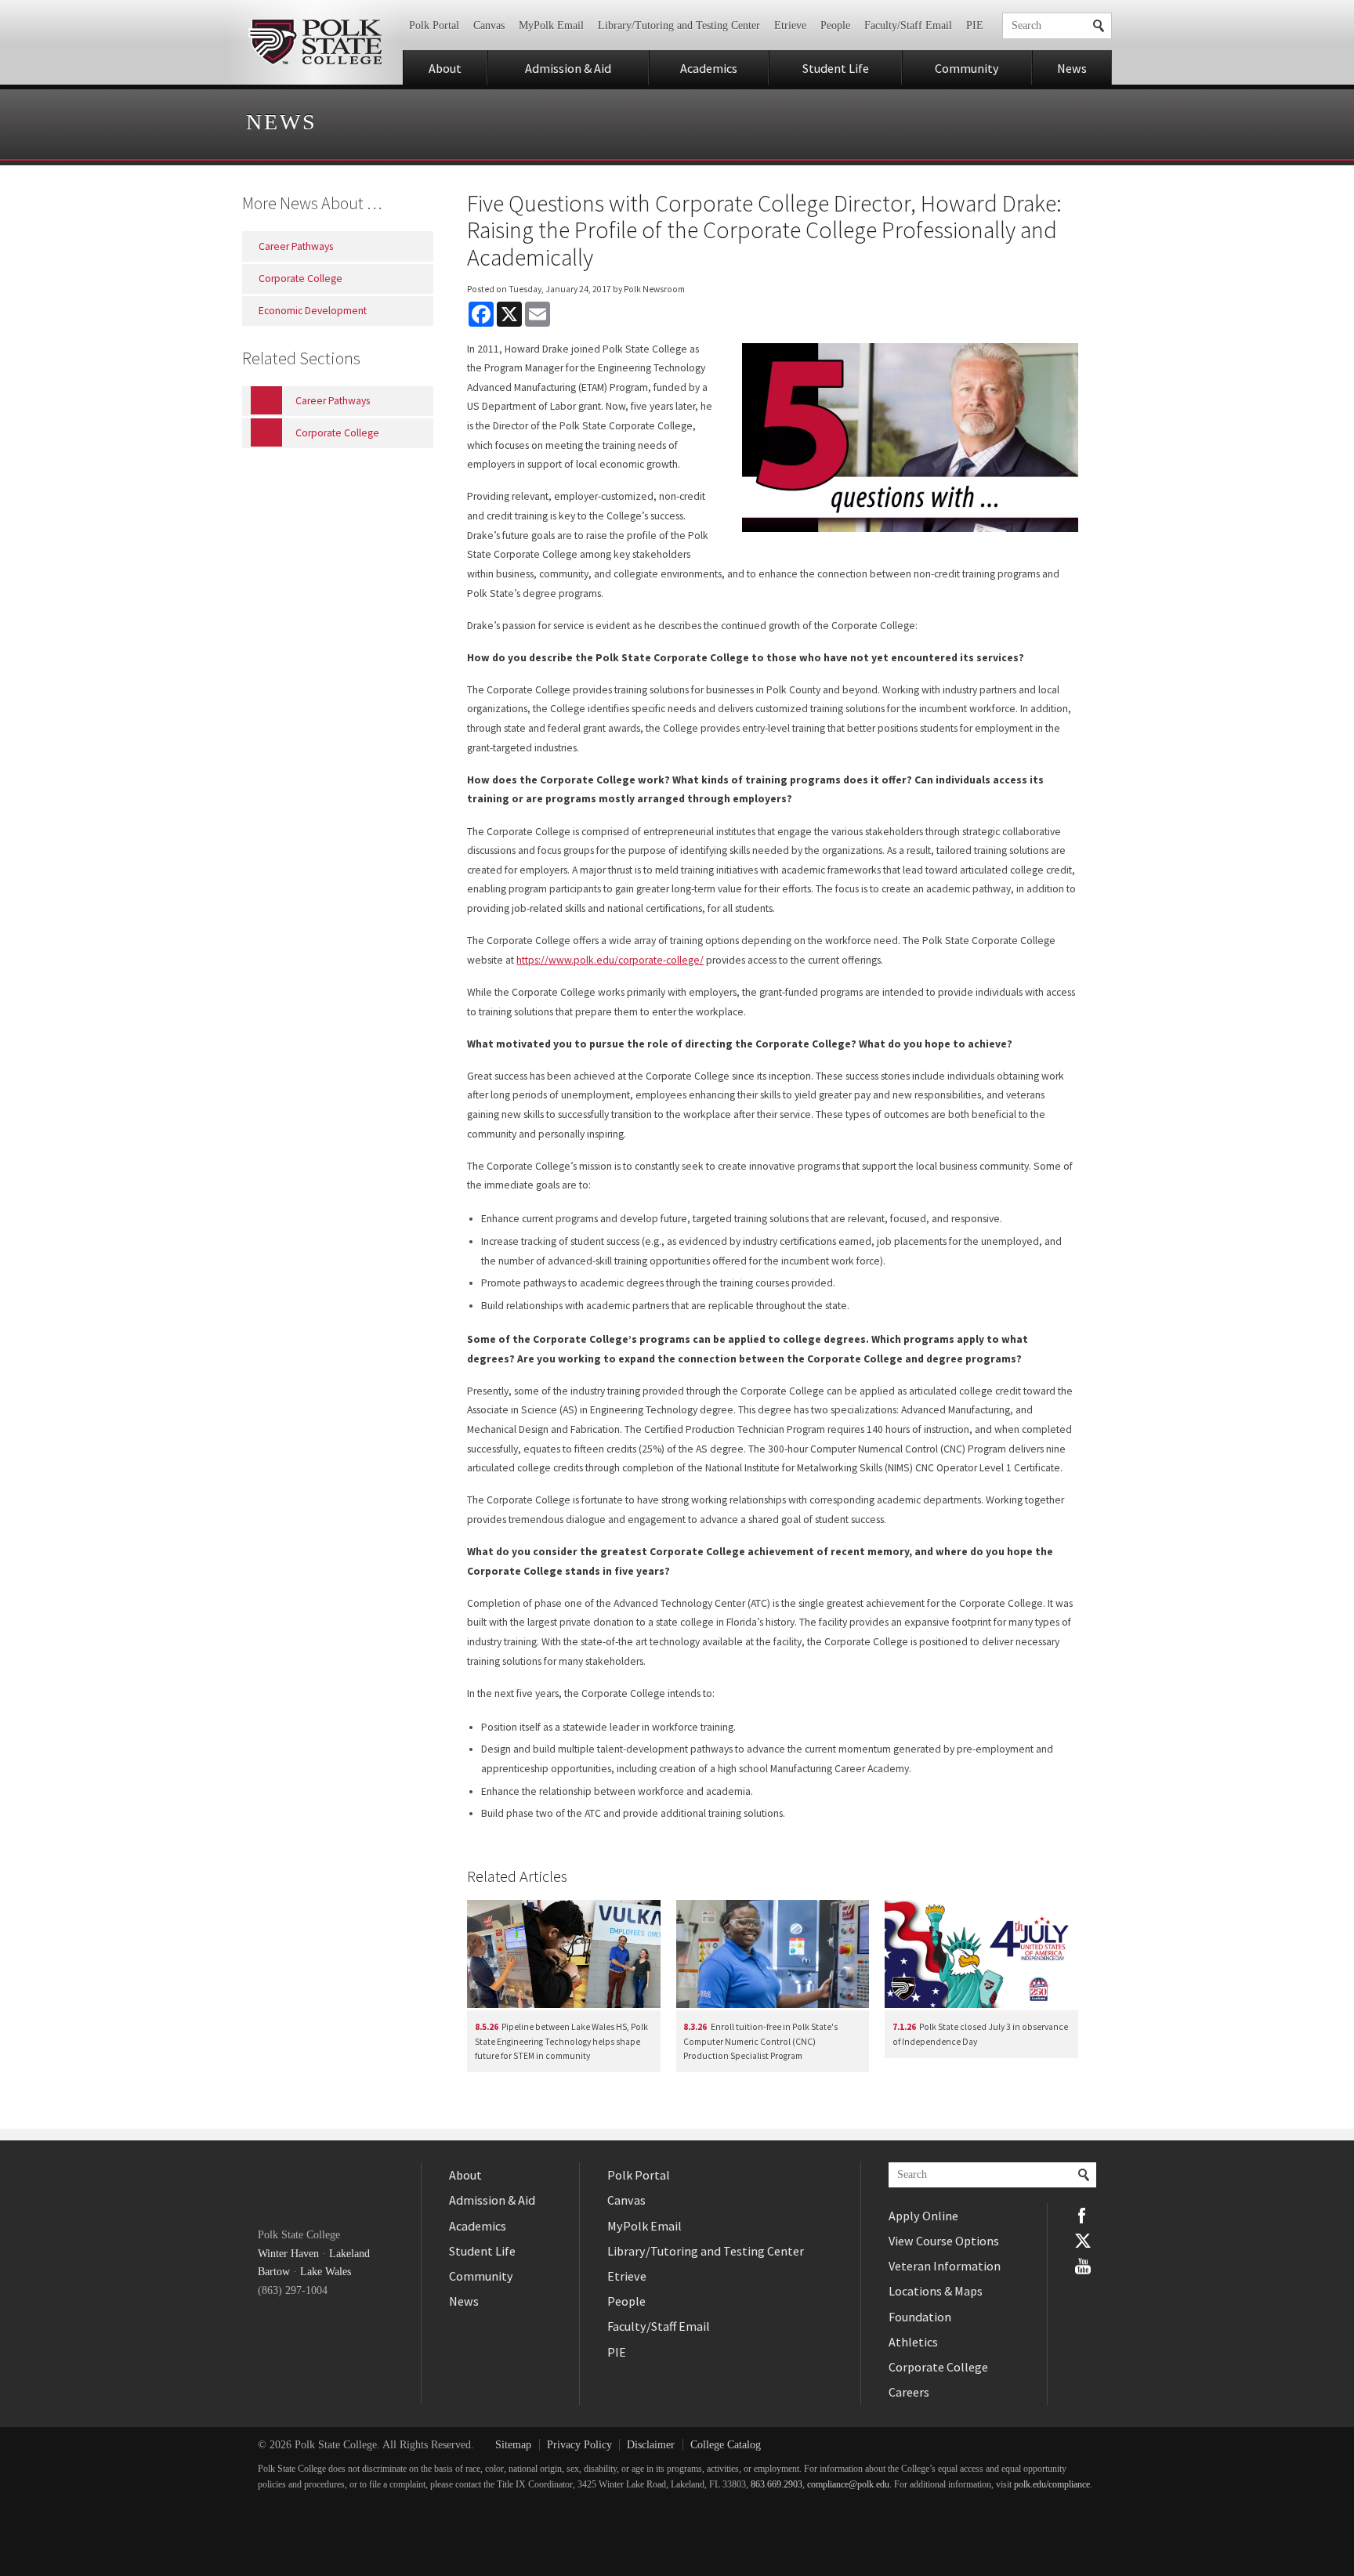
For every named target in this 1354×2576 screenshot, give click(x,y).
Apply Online (923, 2216)
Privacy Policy (579, 2445)
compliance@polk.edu (848, 2485)
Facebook (1083, 2216)
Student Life (836, 68)
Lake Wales (326, 2272)
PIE (975, 25)
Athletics (913, 2342)
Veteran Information (945, 2266)
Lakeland (349, 2254)
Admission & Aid (568, 68)
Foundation (920, 2317)
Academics (709, 68)
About (445, 68)
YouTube (1083, 2266)
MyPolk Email (551, 25)
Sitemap (513, 2445)
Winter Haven (288, 2254)
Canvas (489, 25)
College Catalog (726, 2445)
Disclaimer (651, 2445)
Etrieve (790, 25)
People (835, 25)
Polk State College (315, 42)
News (1072, 68)
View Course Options (944, 2241)
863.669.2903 (777, 2485)
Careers (909, 2392)
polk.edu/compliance (1052, 2485)
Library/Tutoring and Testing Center (679, 25)
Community (967, 68)
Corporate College (938, 2367)
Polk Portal (434, 25)
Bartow (274, 2272)
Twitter (1083, 2241)
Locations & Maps (936, 2291)
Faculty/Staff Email (908, 25)
